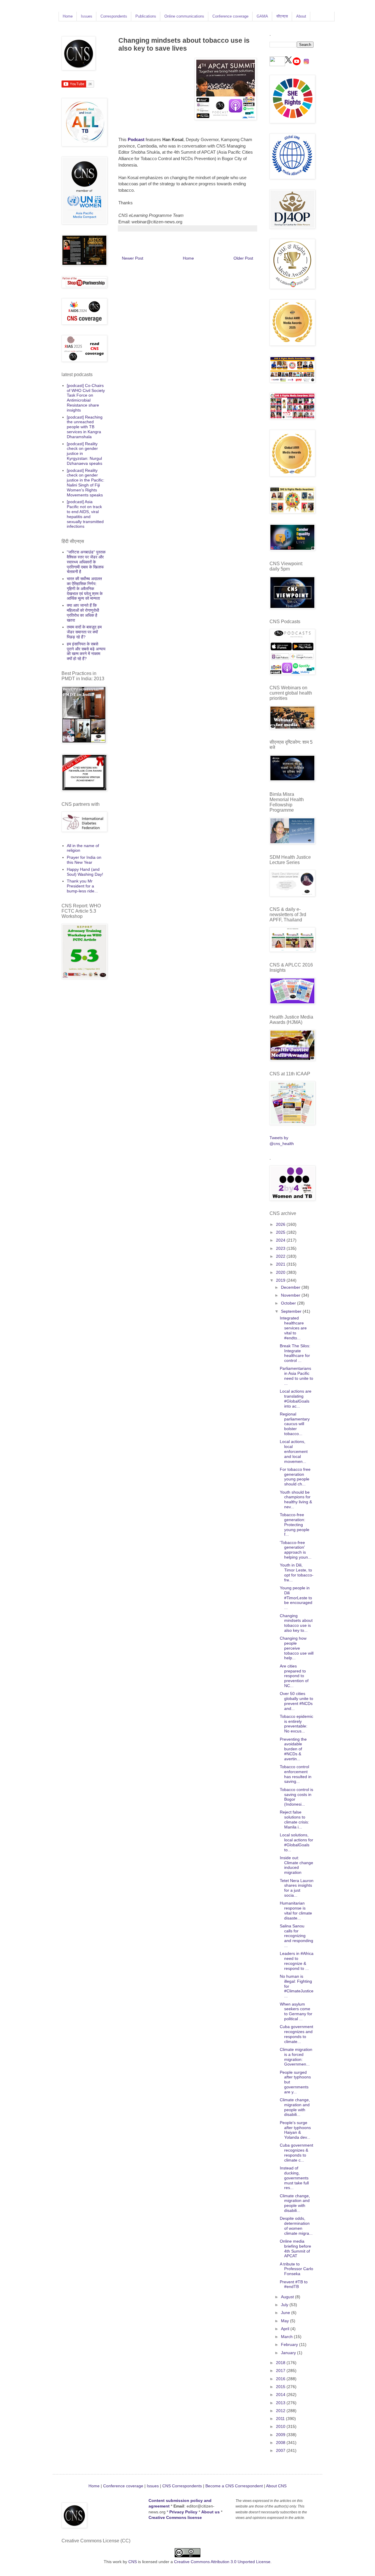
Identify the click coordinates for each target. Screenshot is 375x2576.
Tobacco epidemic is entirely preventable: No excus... (296, 1724)
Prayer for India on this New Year (84, 860)
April (286, 2329)
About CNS (276, 2486)
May (285, 2321)
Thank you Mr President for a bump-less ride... (82, 886)
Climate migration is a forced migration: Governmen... (296, 2057)
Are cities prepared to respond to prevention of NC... (294, 1676)
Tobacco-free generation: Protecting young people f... (295, 1524)
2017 (281, 2371)
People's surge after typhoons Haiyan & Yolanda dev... (295, 2130)
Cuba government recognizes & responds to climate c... (296, 2152)
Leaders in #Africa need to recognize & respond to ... (297, 1961)
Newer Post (133, 258)
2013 (281, 2403)
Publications (146, 16)
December (291, 1287)
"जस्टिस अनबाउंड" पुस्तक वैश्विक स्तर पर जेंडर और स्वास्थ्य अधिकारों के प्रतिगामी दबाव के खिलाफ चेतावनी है (86, 562)
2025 (281, 1232)
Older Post (243, 258)
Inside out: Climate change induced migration (296, 1865)
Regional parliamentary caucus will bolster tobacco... (295, 1424)
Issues (87, 16)
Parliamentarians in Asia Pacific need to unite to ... (296, 1376)
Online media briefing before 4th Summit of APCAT (295, 2248)
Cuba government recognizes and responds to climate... (296, 2034)
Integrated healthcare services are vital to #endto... (293, 1328)
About (301, 16)
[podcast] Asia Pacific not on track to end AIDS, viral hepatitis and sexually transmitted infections (85, 514)
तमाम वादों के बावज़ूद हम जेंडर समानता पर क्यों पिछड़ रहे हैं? (84, 632)
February (290, 2344)
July (285, 2305)
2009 (281, 2435)
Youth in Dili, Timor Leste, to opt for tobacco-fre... (297, 1572)
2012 (281, 2411)
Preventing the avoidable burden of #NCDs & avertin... (293, 1749)
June (286, 2313)
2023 (281, 1248)
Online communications (184, 16)
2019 (281, 1280)
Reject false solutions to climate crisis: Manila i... (294, 1819)
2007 (281, 2450)
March (287, 2337)
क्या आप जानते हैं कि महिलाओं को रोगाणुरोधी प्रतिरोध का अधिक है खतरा (83, 613)
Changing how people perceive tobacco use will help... (297, 1648)
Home (68, 16)
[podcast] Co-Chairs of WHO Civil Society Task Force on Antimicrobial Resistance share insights (86, 398)
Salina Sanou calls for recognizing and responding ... (296, 1936)
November (291, 1295)
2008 (281, 2443)
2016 (281, 2379)
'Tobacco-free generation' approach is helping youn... (296, 1550)
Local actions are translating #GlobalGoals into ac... (296, 1398)
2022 (281, 1256)
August (288, 2297)
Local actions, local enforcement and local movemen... (294, 1451)
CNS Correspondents (182, 2486)
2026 (281, 1224)
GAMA (262, 16)
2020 (281, 1272)
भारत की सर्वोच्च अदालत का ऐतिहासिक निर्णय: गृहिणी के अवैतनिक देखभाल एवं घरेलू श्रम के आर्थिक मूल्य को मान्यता (85, 588)
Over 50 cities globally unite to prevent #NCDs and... (296, 1701)
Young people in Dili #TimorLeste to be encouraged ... (296, 1598)
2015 (281, 2387)
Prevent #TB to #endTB (294, 2284)
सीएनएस (282, 16)
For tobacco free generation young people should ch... (295, 1477)
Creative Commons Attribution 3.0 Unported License (222, 2562)
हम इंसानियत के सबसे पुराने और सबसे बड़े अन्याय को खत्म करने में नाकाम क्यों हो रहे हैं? (86, 651)
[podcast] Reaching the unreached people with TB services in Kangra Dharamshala (85, 427)
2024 (281, 1240)
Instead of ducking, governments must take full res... (294, 2178)
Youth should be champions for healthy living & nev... (296, 1499)
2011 (281, 2419)
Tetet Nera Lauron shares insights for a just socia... (297, 1888)
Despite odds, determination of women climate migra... (296, 2226)
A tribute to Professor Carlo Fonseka (296, 2269)
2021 (281, 1264)
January (289, 2353)
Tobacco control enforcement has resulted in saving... (296, 1774)
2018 (281, 2363)
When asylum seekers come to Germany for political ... (296, 2011)
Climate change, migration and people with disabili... (295, 2107)
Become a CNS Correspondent (233, 2486)
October (289, 1303)
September (292, 1311)
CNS (133, 2562)
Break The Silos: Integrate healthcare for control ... (295, 1353)
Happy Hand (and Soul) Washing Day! (85, 872)
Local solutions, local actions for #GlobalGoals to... (296, 1842)
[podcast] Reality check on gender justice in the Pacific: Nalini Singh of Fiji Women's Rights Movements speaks (86, 483)
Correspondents (114, 16)
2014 (281, 2395)
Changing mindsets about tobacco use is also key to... (296, 1623)
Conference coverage (230, 16)
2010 (281, 2426)
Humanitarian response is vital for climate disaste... (296, 1910)
